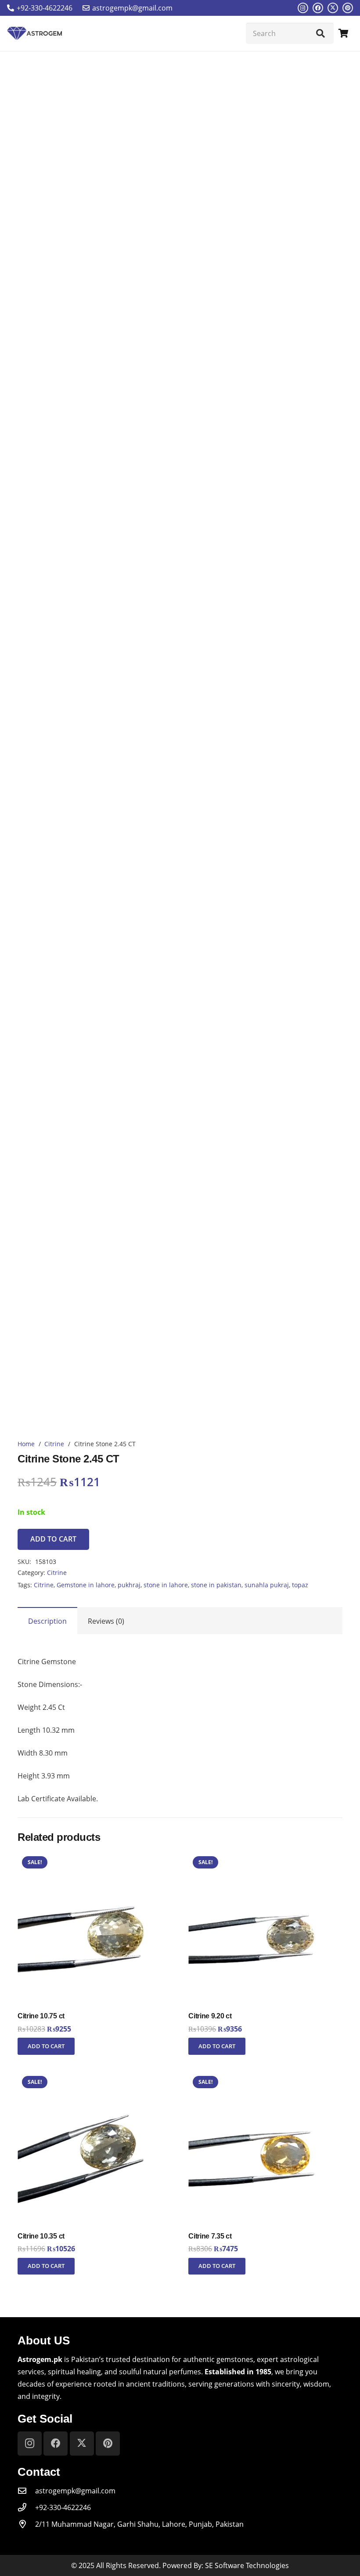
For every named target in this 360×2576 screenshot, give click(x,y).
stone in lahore (166, 1585)
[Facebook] (318, 8)
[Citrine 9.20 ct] (265, 1858)
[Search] (320, 33)
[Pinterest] (348, 8)
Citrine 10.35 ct (41, 2236)
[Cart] (343, 33)
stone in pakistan (216, 1585)
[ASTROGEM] (34, 33)
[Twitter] (333, 8)
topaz (300, 1585)
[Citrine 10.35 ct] (95, 2078)
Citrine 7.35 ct (210, 2236)
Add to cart (53, 1539)
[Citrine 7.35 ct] (265, 2078)
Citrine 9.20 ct (210, 2016)
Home (26, 1444)
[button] (46, 2046)
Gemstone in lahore (86, 1585)
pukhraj (129, 1585)
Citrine (54, 1444)
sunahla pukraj (267, 1585)
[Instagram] (303, 8)
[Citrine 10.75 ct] (95, 1858)
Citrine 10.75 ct (41, 2016)
